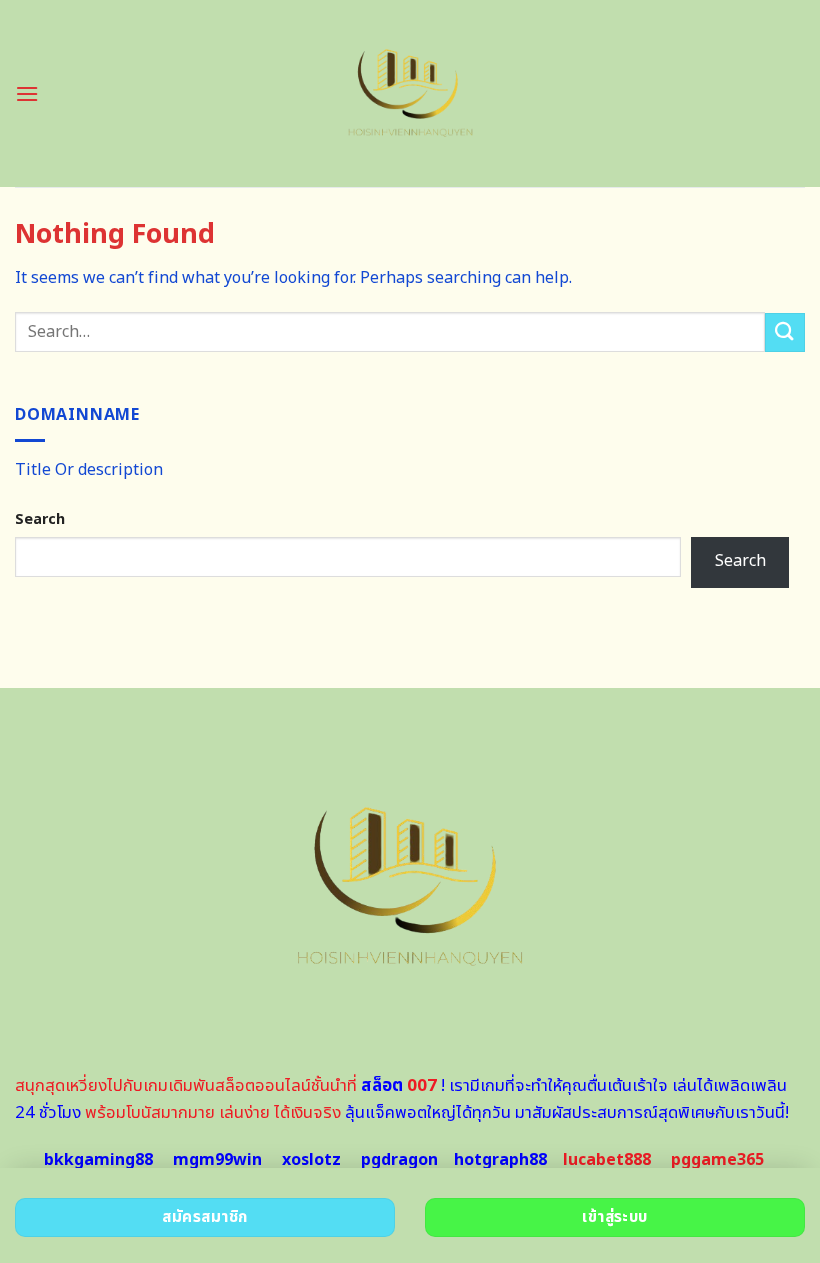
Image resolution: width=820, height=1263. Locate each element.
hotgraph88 (500, 1160)
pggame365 (717, 1160)
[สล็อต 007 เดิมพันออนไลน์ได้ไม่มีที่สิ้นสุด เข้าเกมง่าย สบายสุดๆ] (410, 93)
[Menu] (27, 93)
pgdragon (399, 1160)
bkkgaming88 (98, 1160)
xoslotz (311, 1160)
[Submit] (785, 332)
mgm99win (217, 1160)
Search (40, 519)
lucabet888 (607, 1160)
